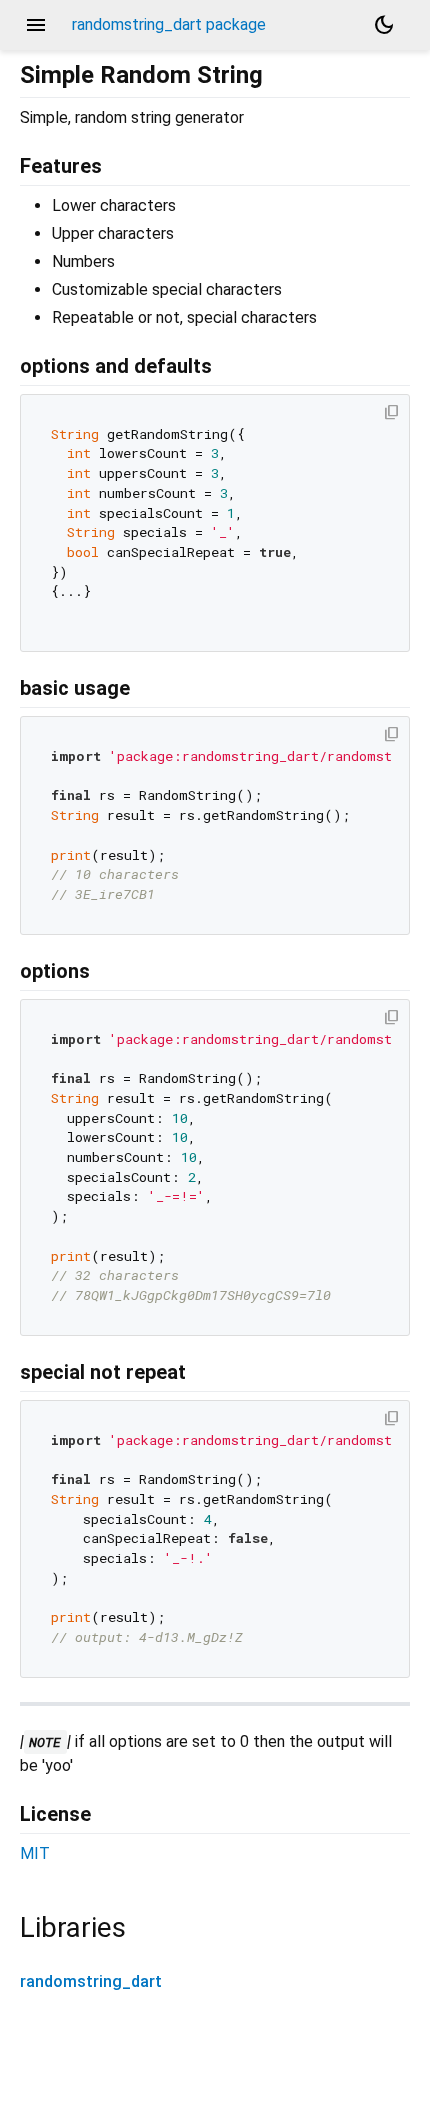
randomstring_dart (91, 1981)
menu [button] (36, 25)
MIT (35, 1853)
